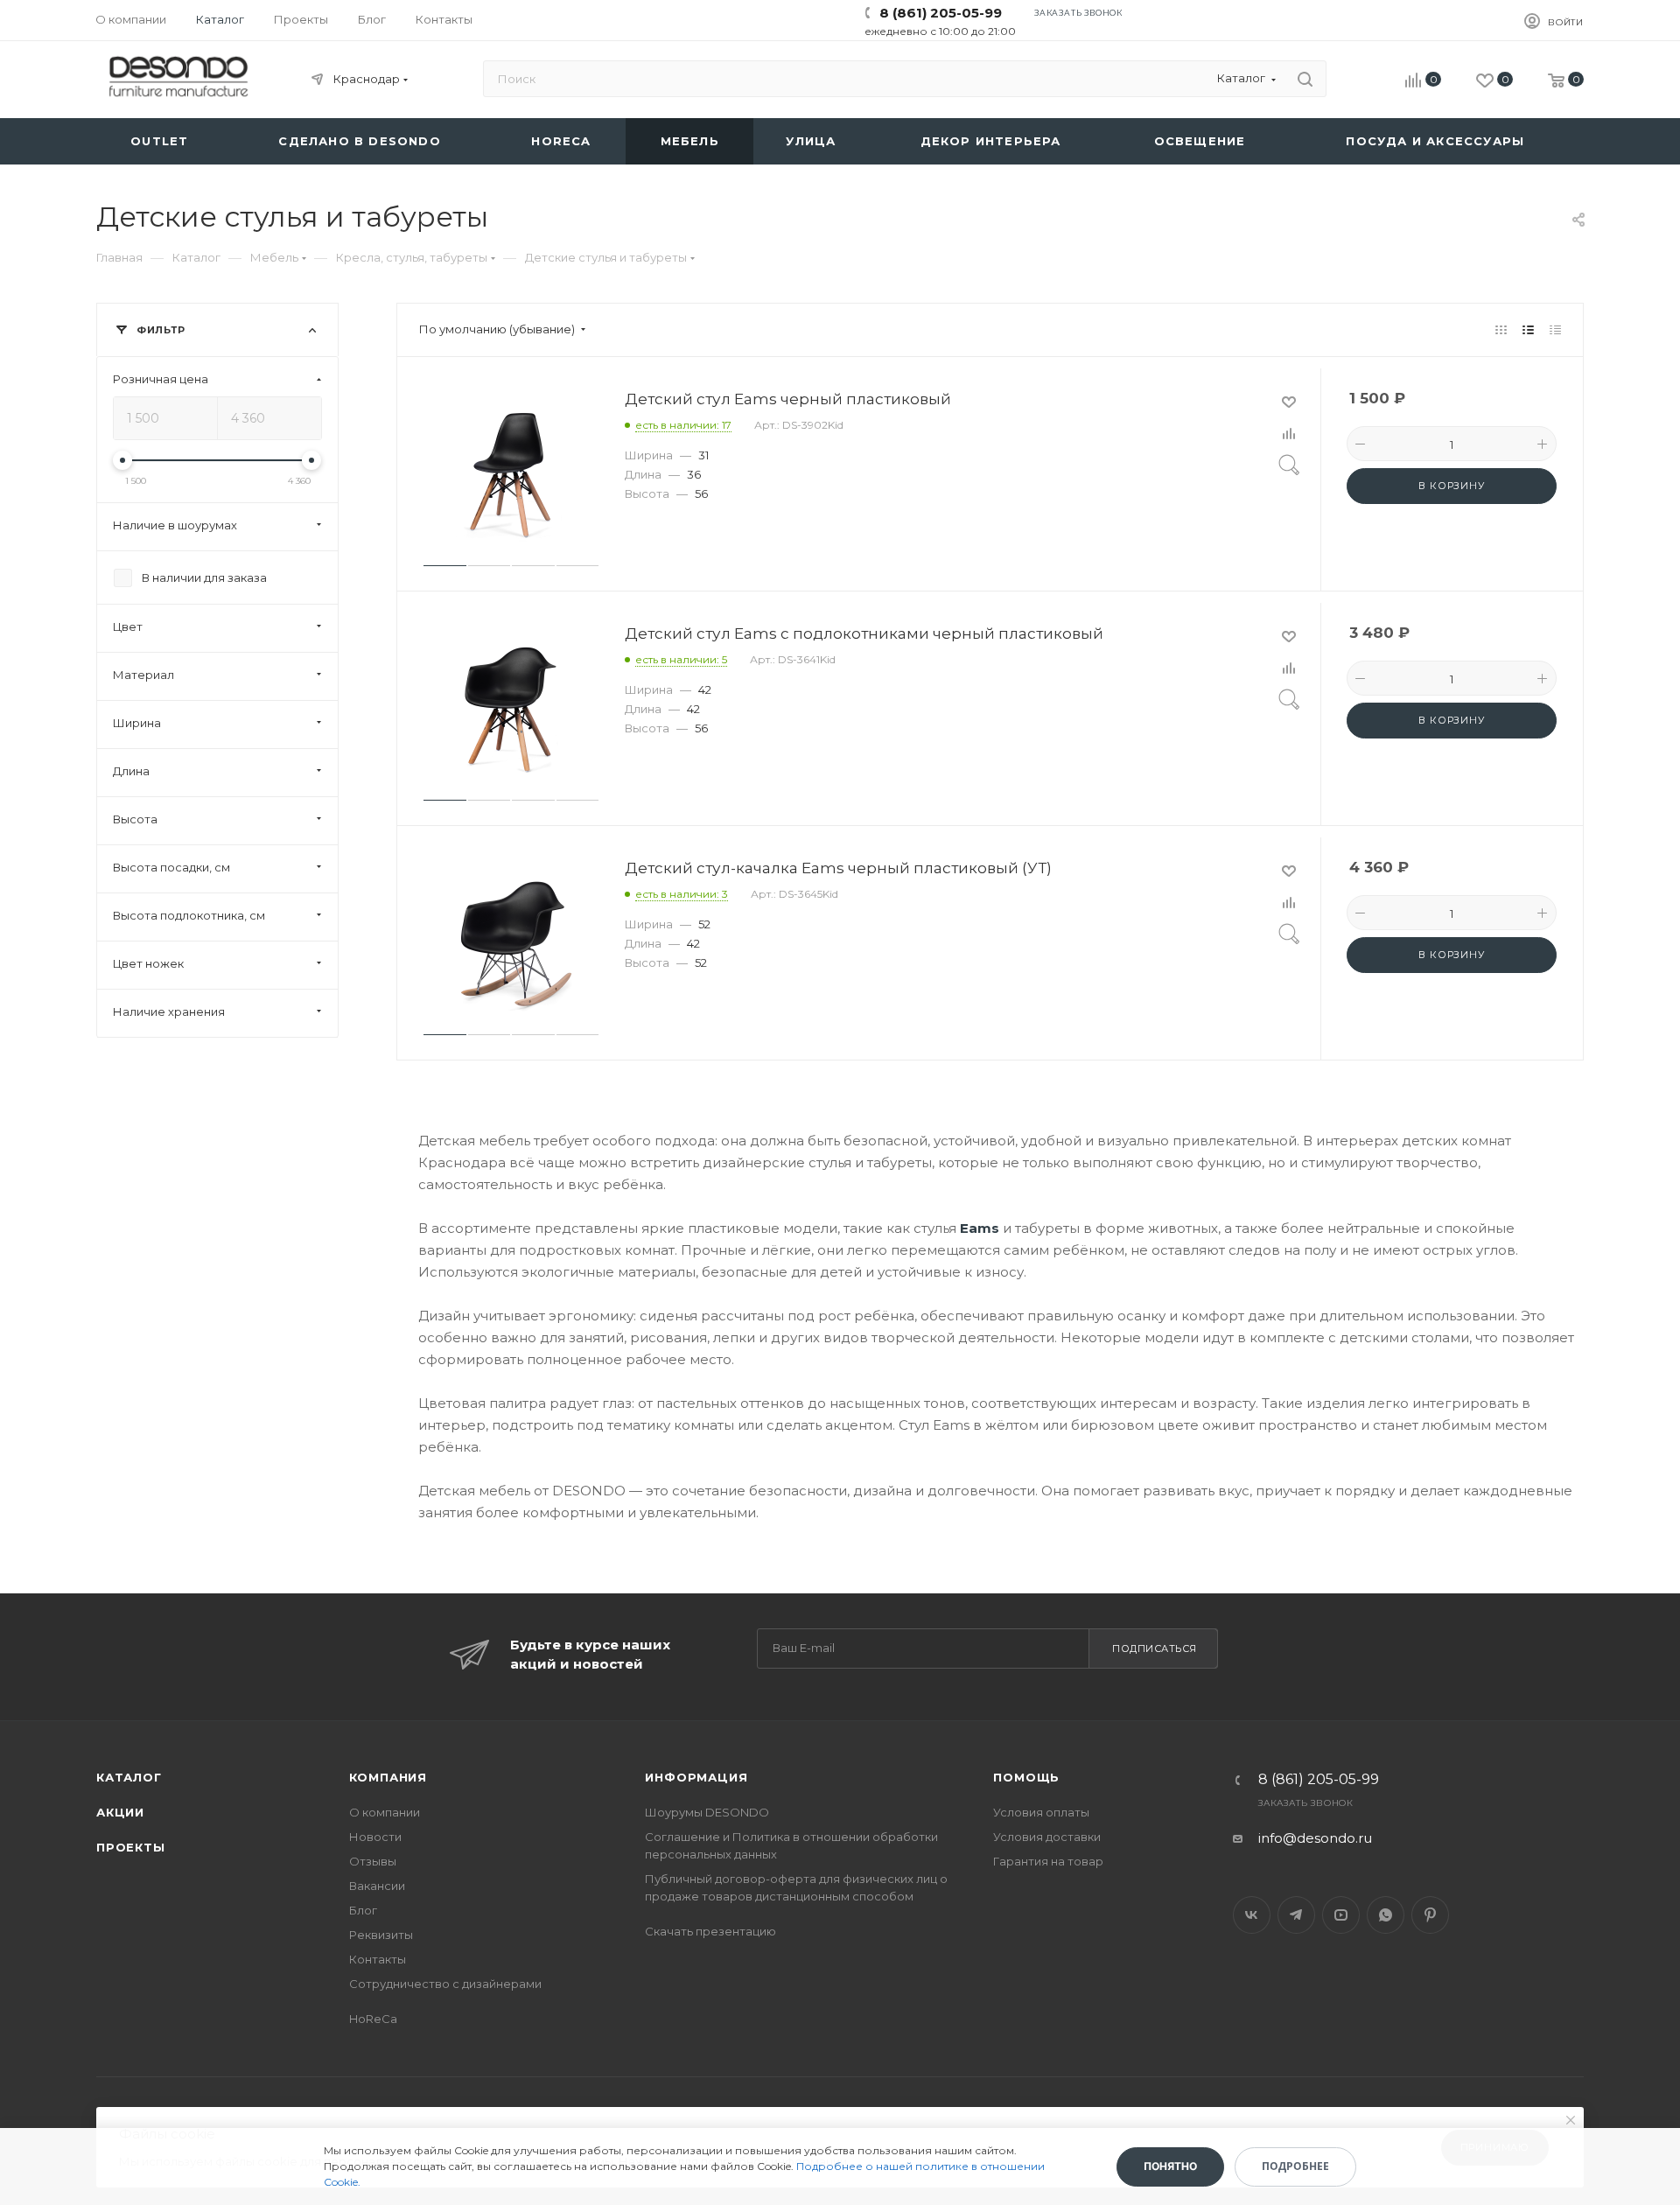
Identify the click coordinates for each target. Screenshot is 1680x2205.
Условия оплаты (1041, 1812)
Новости (375, 1837)
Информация (696, 1777)
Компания (388, 1777)
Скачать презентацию (710, 1931)
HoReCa (373, 2019)
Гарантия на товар (1048, 1861)
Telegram (1296, 1915)
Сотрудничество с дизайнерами (445, 1984)
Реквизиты (381, 1935)
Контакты (378, 1959)
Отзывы (373, 1861)
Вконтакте (1252, 1915)
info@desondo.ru (1315, 1838)
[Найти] (1305, 79)
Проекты (131, 1847)
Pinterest (1430, 1915)
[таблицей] (1555, 329)
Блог (363, 1910)
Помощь (1026, 1777)
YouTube (1341, 1915)
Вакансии (377, 1886)
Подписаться (1155, 1648)
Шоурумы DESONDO (707, 1812)
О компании (385, 1812)
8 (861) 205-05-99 (941, 13)
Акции (120, 1812)
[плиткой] (1501, 329)
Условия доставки (1047, 1837)
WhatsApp (1386, 1915)
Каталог (129, 1777)
